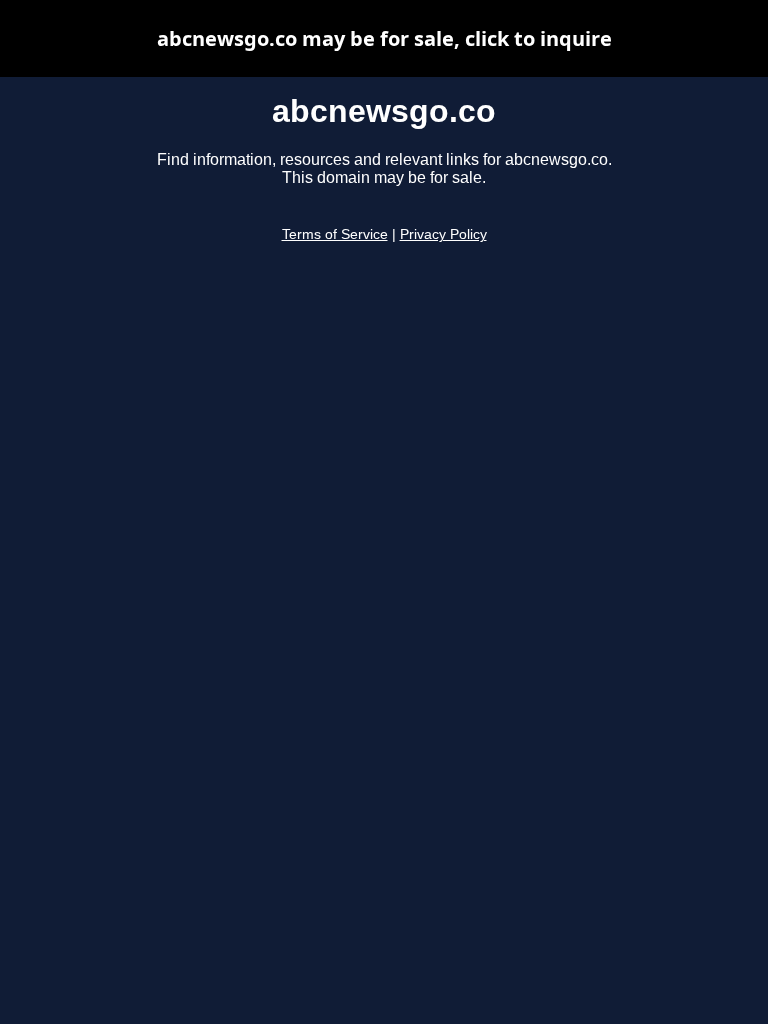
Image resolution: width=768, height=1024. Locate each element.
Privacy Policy (443, 234)
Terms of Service (335, 234)
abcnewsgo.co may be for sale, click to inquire (384, 38)
